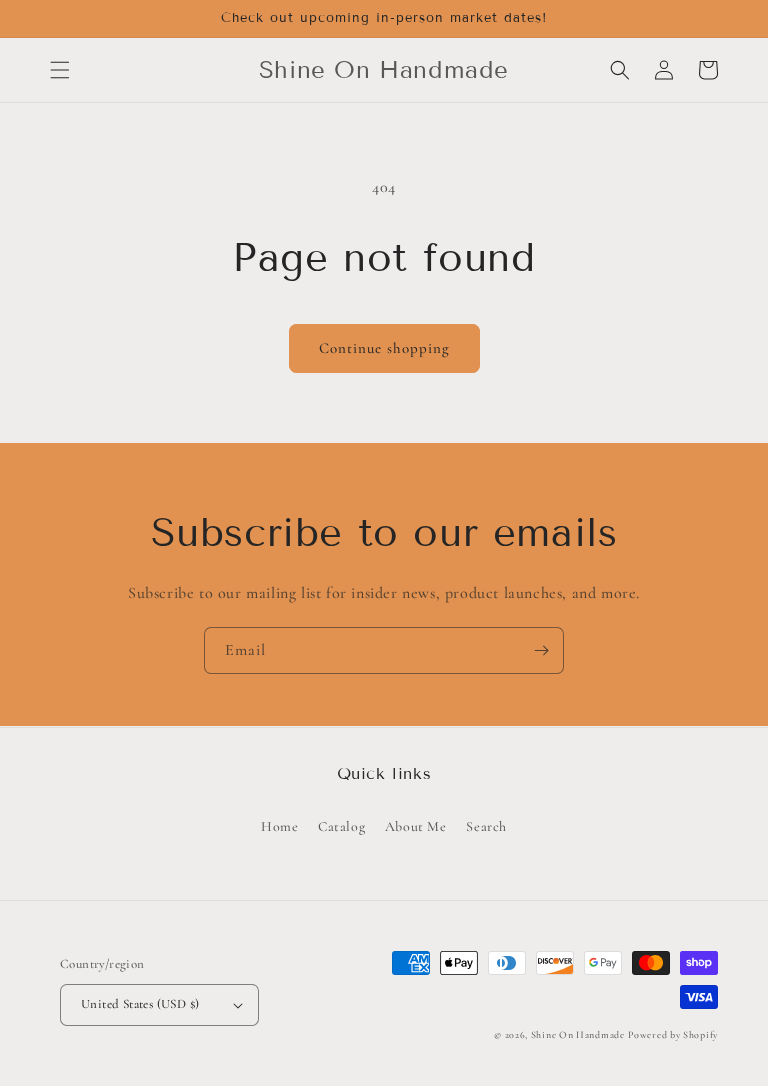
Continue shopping (384, 348)
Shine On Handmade (578, 1035)
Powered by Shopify (673, 1035)
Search (486, 826)
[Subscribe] (541, 650)
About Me (416, 826)
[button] (60, 70)
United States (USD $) (140, 1004)
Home (279, 826)
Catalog (341, 826)
